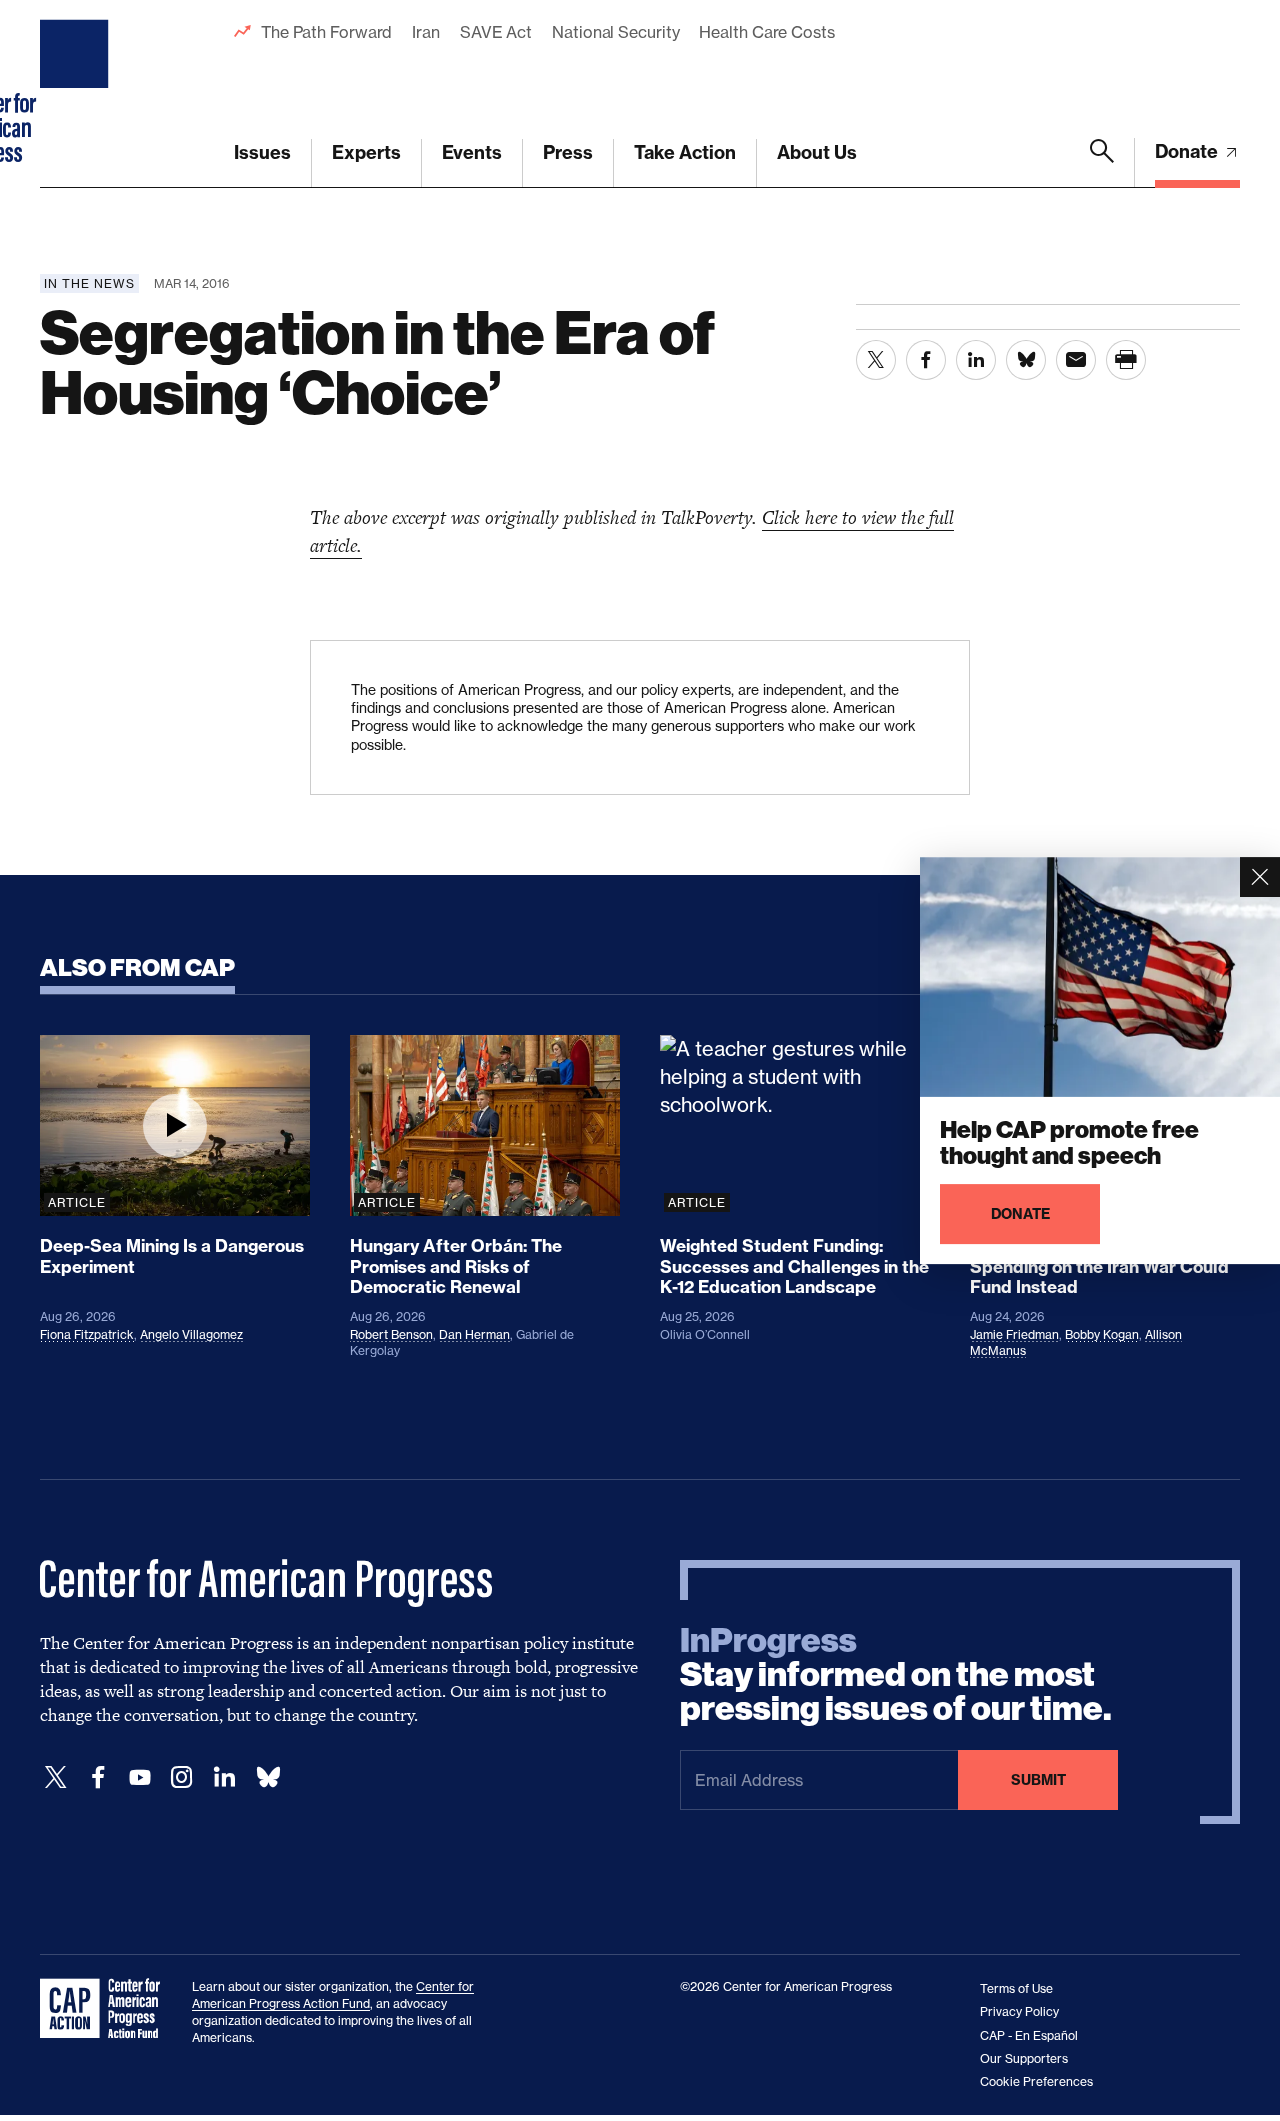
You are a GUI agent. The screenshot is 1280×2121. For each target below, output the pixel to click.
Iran (426, 32)
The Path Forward (326, 32)
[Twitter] (56, 1777)
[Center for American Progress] (77, 94)
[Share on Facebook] (926, 360)
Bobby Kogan (1102, 1334)
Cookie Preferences (1036, 2081)
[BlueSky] (268, 1777)
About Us (817, 152)
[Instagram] (182, 1777)
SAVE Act (496, 32)
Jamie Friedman (1014, 1334)
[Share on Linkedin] (976, 360)
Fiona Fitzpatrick (87, 1334)
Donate (1188, 151)
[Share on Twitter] (876, 360)
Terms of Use (1016, 1988)
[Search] (1102, 163)
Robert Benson (391, 1334)
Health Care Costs (766, 32)
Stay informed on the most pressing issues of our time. (896, 1675)
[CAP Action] (106, 2009)
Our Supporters (1024, 2058)
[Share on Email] (1076, 360)
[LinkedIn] (224, 1777)
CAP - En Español (1029, 2035)
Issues (262, 152)
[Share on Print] (1126, 360)
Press (568, 152)
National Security (615, 32)
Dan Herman (474, 1334)
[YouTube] (140, 1777)
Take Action (685, 152)
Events (472, 152)
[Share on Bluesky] (1026, 360)
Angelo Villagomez (191, 1334)
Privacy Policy (1019, 2011)
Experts (366, 152)
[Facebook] (98, 1777)
